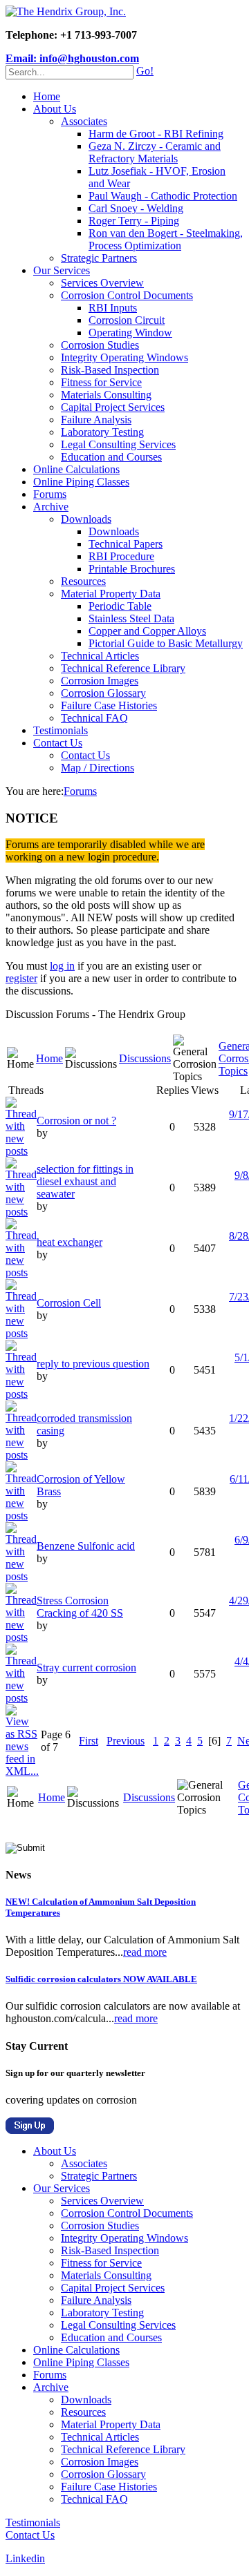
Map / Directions (98, 768)
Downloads (86, 519)
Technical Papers (126, 544)
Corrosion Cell (69, 1303)
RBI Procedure (121, 556)
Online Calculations (76, 469)
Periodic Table (120, 606)
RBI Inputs (113, 308)
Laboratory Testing (102, 432)
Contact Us (58, 743)
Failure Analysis (96, 420)
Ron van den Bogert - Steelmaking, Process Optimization (166, 239)
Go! (145, 71)
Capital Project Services (113, 407)
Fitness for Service (101, 382)
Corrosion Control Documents (127, 295)
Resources (83, 581)
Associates (84, 121)
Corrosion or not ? (76, 1121)
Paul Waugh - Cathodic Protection (163, 196)
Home (47, 96)
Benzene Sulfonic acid (86, 1546)
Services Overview (102, 283)
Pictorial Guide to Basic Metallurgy (166, 643)
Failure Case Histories (109, 705)
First (89, 1741)
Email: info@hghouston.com (72, 58)
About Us (55, 109)
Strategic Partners (99, 258)
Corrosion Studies (100, 345)
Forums (50, 494)
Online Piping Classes (81, 482)
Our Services (62, 270)
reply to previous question (93, 1364)
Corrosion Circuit (127, 320)
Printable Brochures (132, 569)
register (21, 978)
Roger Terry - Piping (134, 221)
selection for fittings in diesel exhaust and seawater (85, 1181)
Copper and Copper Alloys (147, 631)
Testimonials (61, 730)
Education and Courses (111, 457)
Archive (51, 507)
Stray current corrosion (86, 1667)
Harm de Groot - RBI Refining (156, 134)
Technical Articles (100, 656)
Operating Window (130, 333)
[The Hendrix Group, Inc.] (66, 11)
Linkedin (25, 2558)
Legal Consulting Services (118, 444)
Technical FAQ (94, 718)
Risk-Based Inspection (110, 370)
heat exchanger (70, 1242)
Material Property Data (111, 594)
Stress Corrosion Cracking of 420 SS (80, 1607)
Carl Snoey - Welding (136, 208)
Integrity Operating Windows (124, 357)
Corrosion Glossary (103, 693)
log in (62, 966)
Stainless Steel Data (131, 618)
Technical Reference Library (123, 668)
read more (145, 1952)
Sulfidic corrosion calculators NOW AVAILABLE (101, 1979)
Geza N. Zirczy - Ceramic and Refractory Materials (155, 152)
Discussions (145, 1058)
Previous (126, 1741)
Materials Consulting (106, 395)
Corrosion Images (100, 681)
